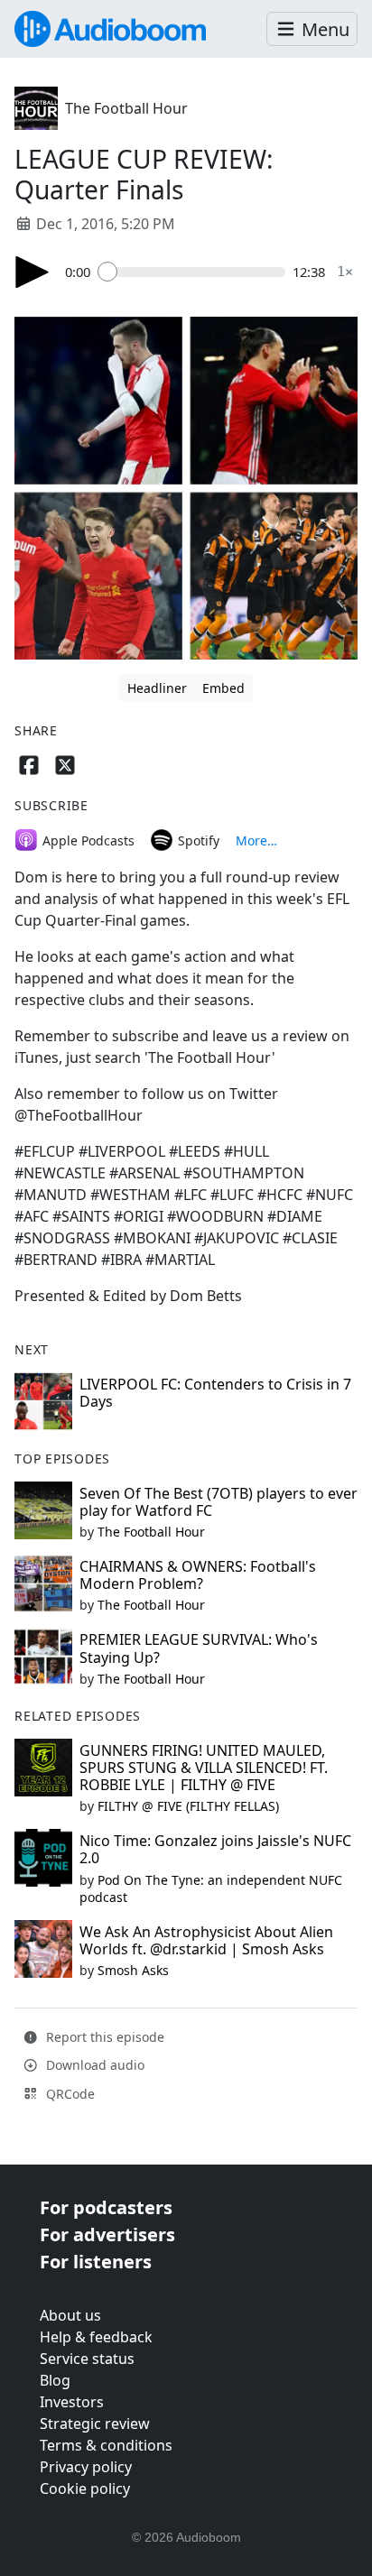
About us (70, 2315)
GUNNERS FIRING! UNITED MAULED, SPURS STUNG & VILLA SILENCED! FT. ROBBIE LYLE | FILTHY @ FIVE (204, 1768)
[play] (33, 272)
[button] (312, 29)
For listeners (96, 2262)
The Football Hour (126, 108)
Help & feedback (96, 2337)
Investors (72, 2402)
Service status (87, 2359)
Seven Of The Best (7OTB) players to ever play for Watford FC (219, 1502)
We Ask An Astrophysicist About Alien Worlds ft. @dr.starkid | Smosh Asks (206, 1940)
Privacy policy (86, 2467)
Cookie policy (85, 2488)
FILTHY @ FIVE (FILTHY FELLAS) (188, 1806)
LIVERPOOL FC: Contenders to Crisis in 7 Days (215, 1393)
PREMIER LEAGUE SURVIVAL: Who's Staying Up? (199, 1648)
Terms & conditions (106, 2445)
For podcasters (106, 2207)
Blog (55, 2380)
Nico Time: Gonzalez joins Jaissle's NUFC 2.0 (215, 1849)
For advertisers (107, 2234)
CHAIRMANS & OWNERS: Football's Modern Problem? (198, 1575)
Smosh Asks (133, 1970)
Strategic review (95, 2424)
